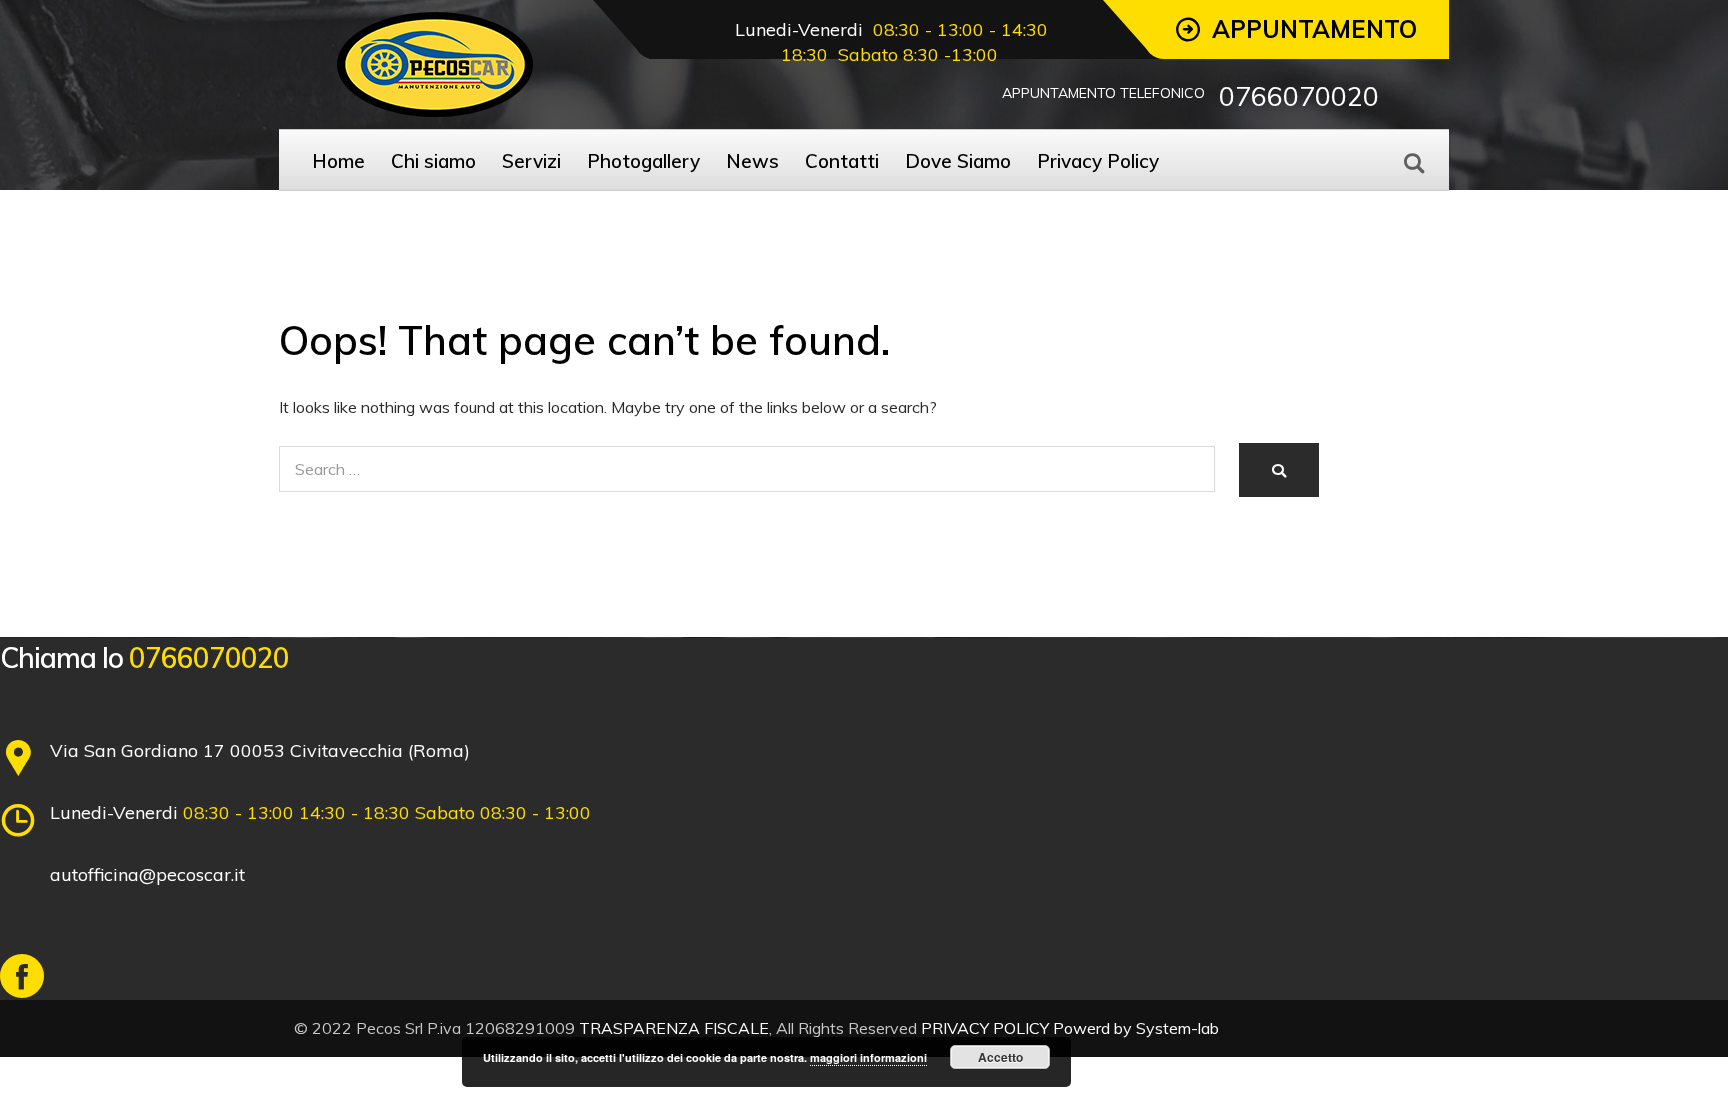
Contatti (842, 161)
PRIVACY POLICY (985, 1028)
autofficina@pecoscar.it (147, 874)
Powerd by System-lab (1136, 1028)
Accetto (1000, 1057)
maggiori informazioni (868, 1057)
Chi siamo (433, 161)
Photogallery (643, 161)
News (752, 161)
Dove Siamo (958, 161)
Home (338, 161)
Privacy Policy (1098, 161)
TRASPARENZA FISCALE (674, 1028)
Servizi (531, 161)
